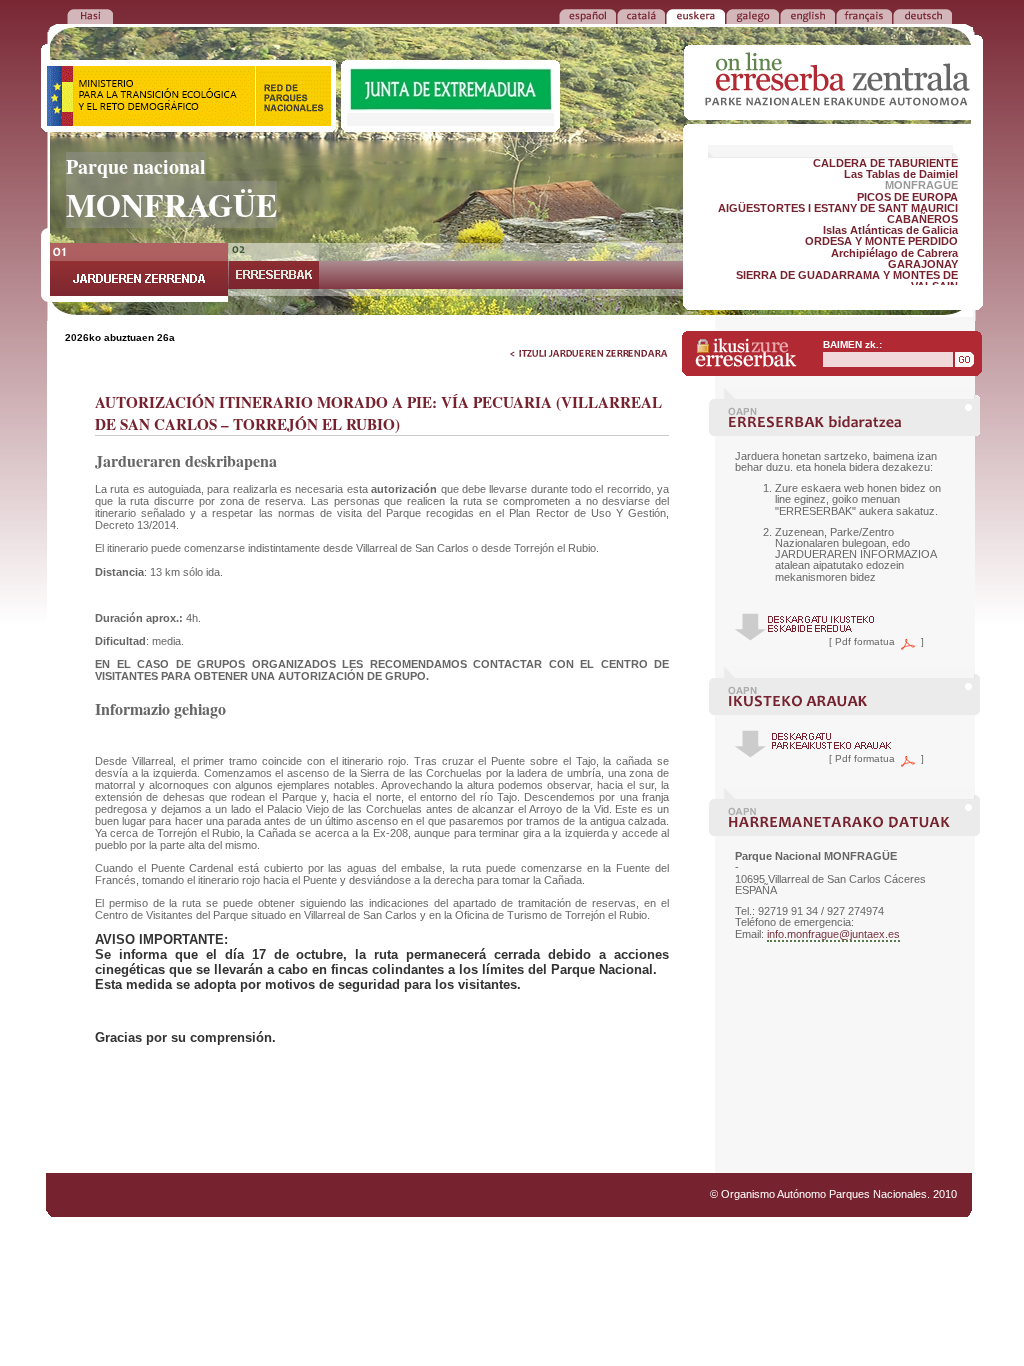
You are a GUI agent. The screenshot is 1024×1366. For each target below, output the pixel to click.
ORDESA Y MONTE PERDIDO (881, 241)
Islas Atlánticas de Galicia (890, 230)
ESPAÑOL (587, 15)
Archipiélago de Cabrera (894, 253)
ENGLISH (807, 15)
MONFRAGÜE (921, 185)
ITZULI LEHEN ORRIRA (90, 15)
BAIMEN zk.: (852, 344)
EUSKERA (695, 15)
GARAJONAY (923, 264)
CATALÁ (641, 15)
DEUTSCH (922, 15)
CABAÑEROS (922, 219)
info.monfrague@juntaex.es (833, 934)
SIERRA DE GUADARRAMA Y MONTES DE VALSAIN (847, 280)
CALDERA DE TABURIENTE (885, 163)
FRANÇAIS (864, 15)
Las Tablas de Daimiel (901, 174)
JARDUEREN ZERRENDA (139, 272)
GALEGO (752, 15)
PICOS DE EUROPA (907, 197)
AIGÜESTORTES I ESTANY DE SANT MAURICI (838, 208)
